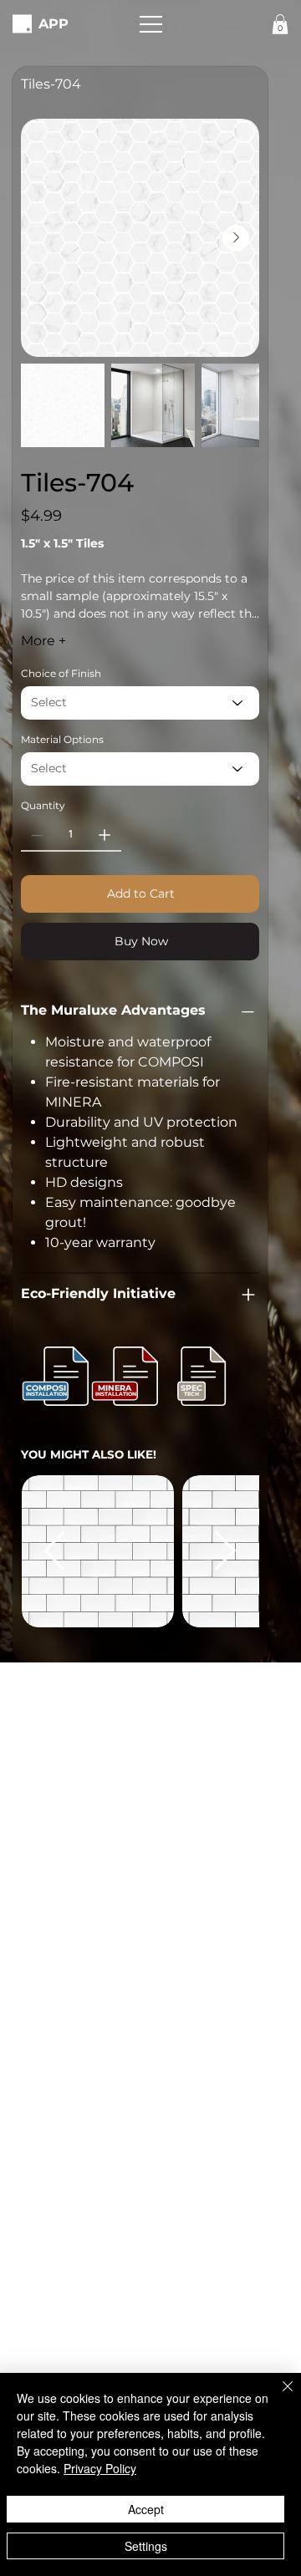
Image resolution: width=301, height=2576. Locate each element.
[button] (151, 24)
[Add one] (105, 835)
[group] (140, 1551)
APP (54, 23)
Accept (146, 2509)
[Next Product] (226, 1550)
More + (43, 641)
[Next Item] (236, 238)
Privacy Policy (100, 2468)
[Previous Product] (54, 1550)
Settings (146, 2546)
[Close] (278, 2396)
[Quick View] (98, 1551)
